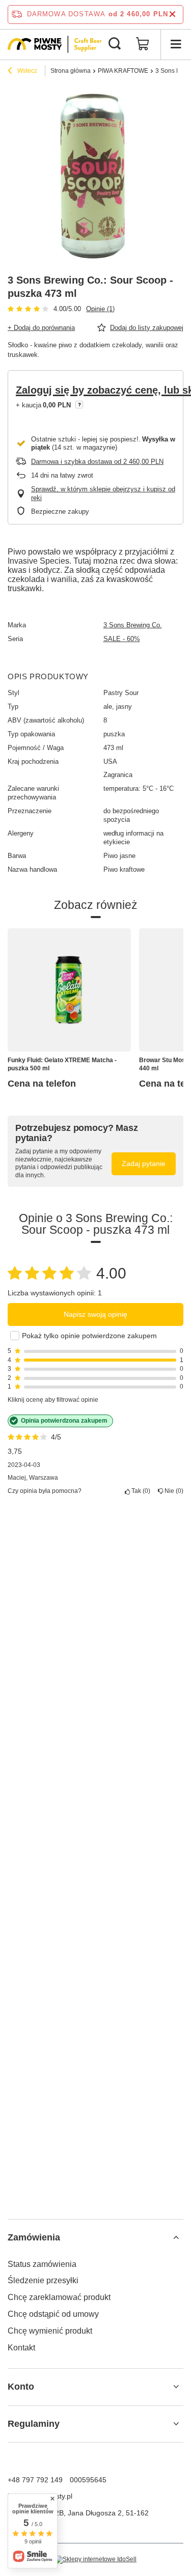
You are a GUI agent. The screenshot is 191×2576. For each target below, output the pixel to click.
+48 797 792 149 (35, 2480)
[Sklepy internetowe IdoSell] (95, 2560)
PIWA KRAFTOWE (123, 71)
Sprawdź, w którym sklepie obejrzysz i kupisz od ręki (103, 493)
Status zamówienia (42, 2264)
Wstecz (26, 71)
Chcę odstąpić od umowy (53, 2314)
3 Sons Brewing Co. (133, 625)
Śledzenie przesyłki (43, 2280)
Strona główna (71, 71)
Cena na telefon (42, 1084)
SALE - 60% (122, 639)
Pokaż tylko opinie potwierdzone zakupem (89, 1336)
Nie (172, 1491)
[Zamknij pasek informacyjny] (172, 15)
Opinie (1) (100, 309)
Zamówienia (34, 2237)
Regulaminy (34, 2424)
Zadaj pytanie (144, 1164)
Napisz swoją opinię (95, 1314)
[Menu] (176, 44)
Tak (139, 1491)
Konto (21, 2387)
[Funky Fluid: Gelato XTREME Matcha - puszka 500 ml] (69, 990)
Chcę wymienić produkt (50, 2331)
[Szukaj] (115, 44)
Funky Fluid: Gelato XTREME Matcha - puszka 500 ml (62, 1064)
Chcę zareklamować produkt (59, 2297)
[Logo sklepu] (55, 44)
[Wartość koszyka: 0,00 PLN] (143, 44)
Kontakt (21, 2348)
